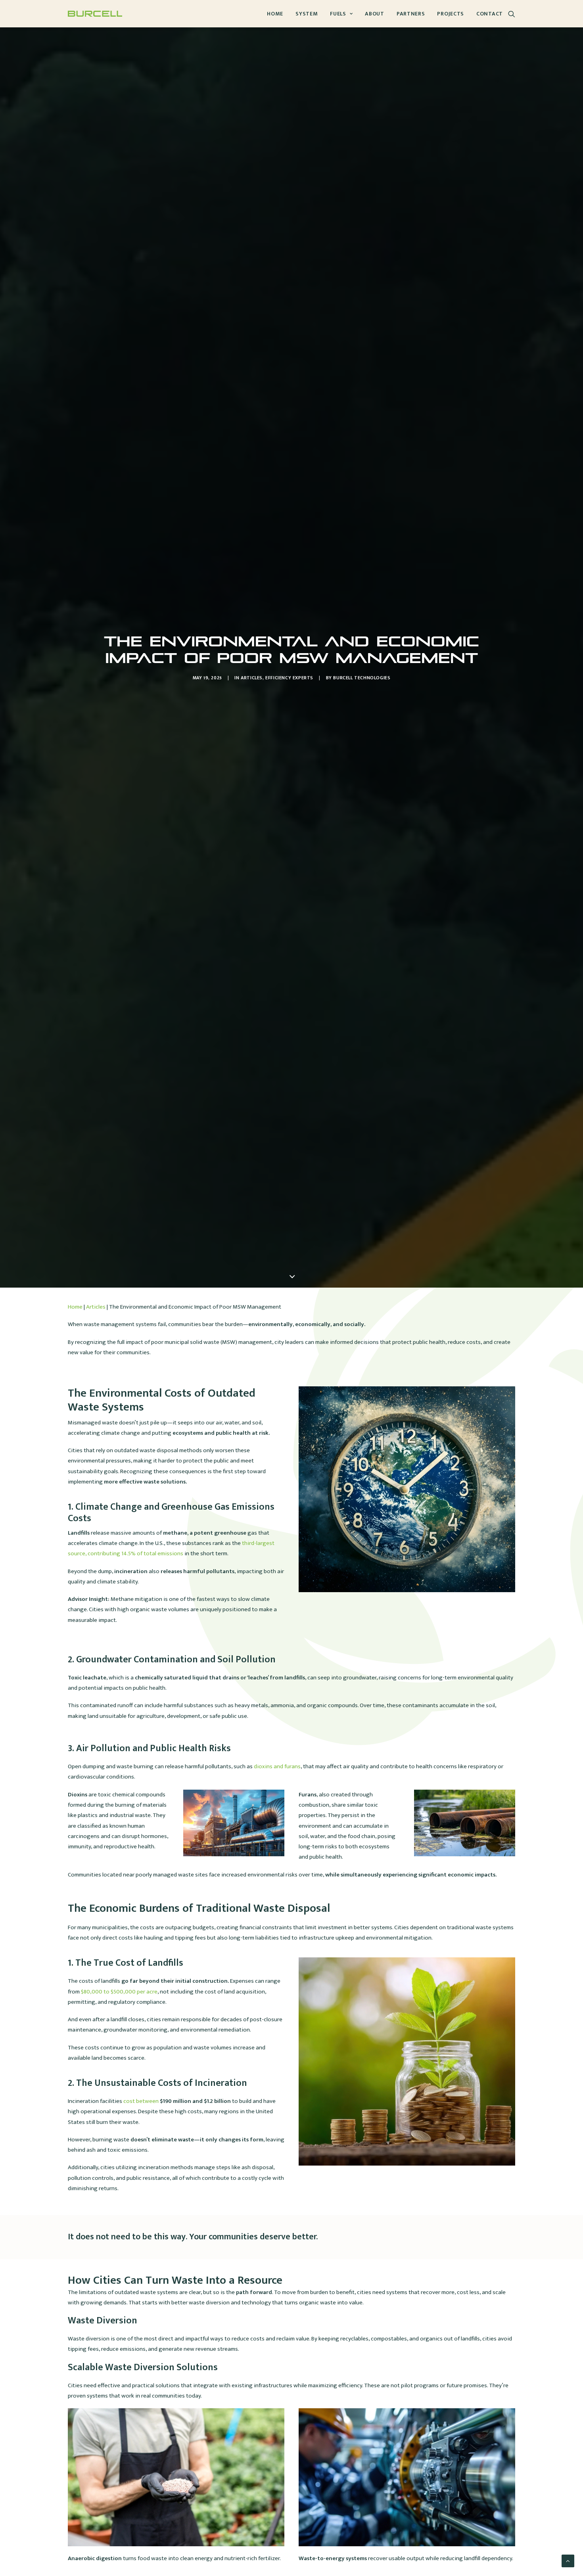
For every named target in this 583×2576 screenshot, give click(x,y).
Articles (252, 678)
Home (275, 14)
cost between (177, 2101)
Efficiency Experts (289, 678)
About (375, 14)
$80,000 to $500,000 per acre (119, 1992)
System (307, 14)
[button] (512, 14)
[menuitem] (275, 14)
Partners (411, 14)
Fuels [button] (338, 14)
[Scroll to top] (568, 2561)
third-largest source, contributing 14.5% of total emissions (171, 1548)
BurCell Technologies (362, 678)
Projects (451, 14)
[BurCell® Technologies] (95, 14)
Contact (490, 14)
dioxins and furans (277, 1766)
